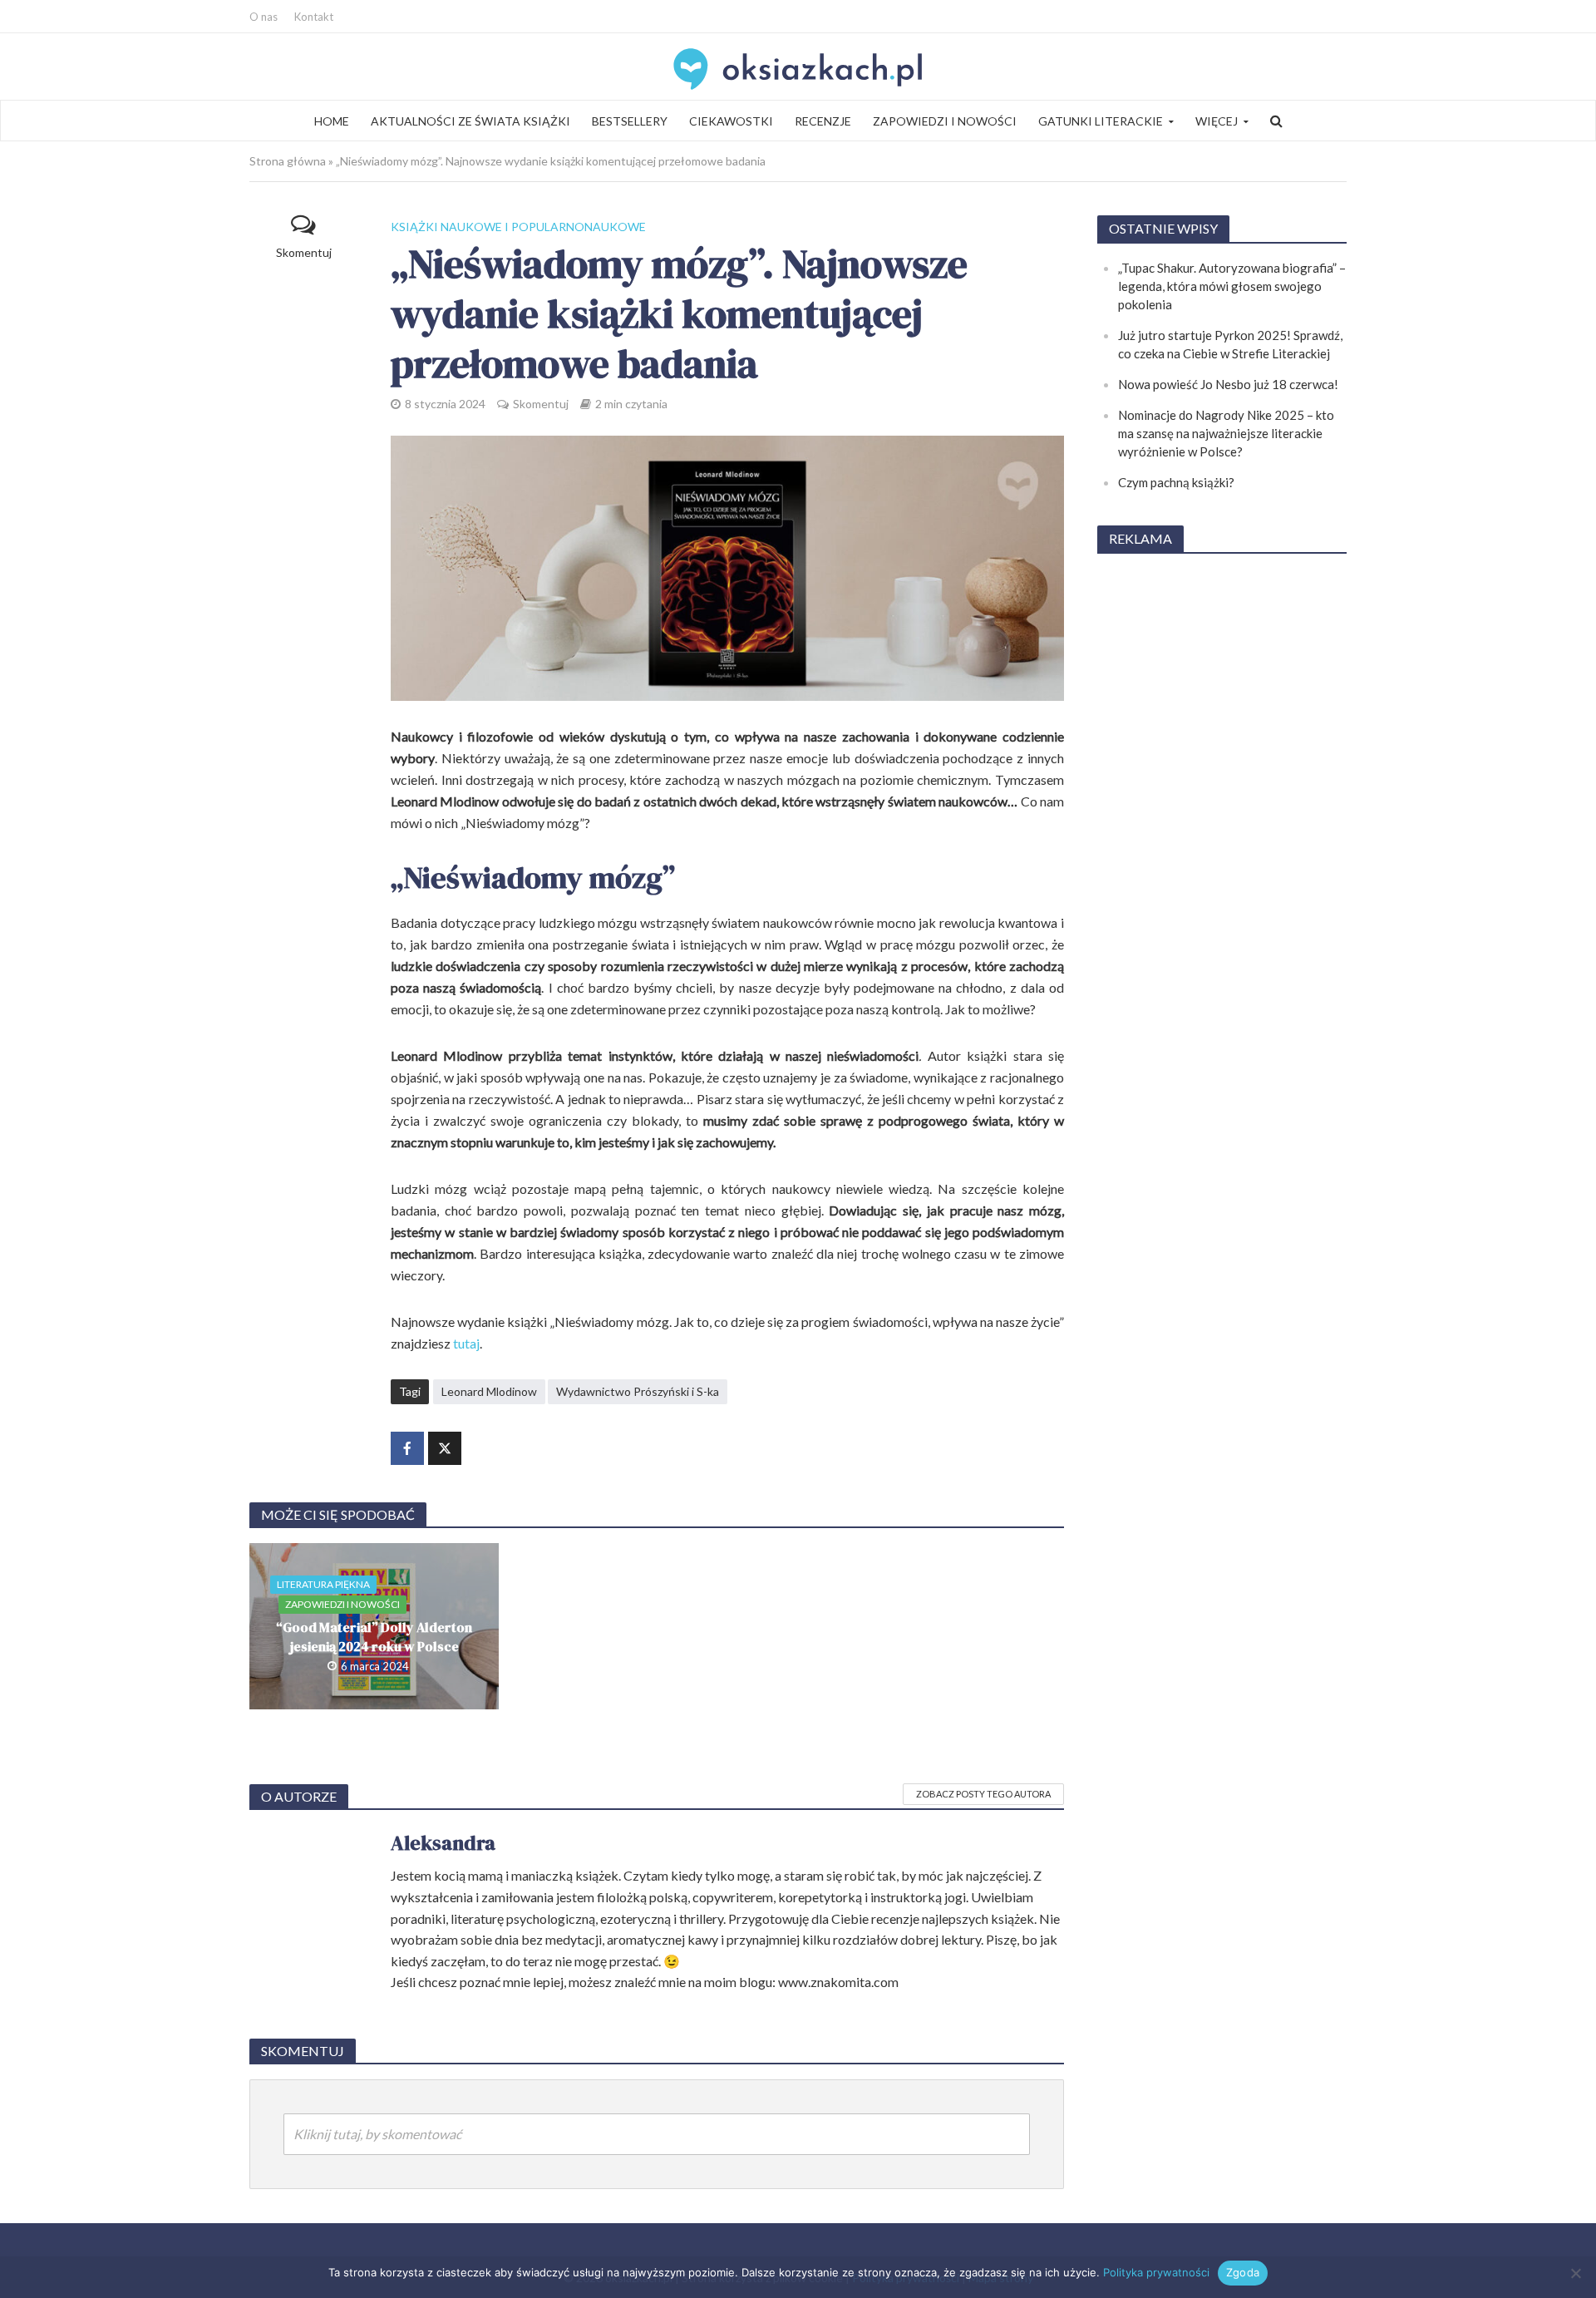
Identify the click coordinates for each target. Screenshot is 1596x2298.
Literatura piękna (323, 1584)
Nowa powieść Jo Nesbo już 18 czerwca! (1228, 384)
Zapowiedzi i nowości (945, 121)
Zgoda (1243, 2272)
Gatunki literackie (1101, 121)
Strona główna (288, 161)
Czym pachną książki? (1176, 482)
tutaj (466, 1343)
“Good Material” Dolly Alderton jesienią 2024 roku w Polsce (374, 1637)
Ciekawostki (731, 121)
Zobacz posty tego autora (983, 1794)
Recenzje (823, 121)
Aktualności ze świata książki (470, 121)
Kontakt (314, 17)
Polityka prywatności (1156, 2272)
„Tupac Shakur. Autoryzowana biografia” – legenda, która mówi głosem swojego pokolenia (1232, 286)
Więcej (1217, 121)
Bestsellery (630, 121)
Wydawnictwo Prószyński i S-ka (638, 1391)
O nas (264, 17)
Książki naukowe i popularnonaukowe (518, 227)
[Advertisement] (1222, 818)
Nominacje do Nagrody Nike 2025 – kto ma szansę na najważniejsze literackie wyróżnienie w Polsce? (1226, 433)
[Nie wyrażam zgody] (1575, 2273)
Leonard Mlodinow (489, 1391)
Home (332, 121)
